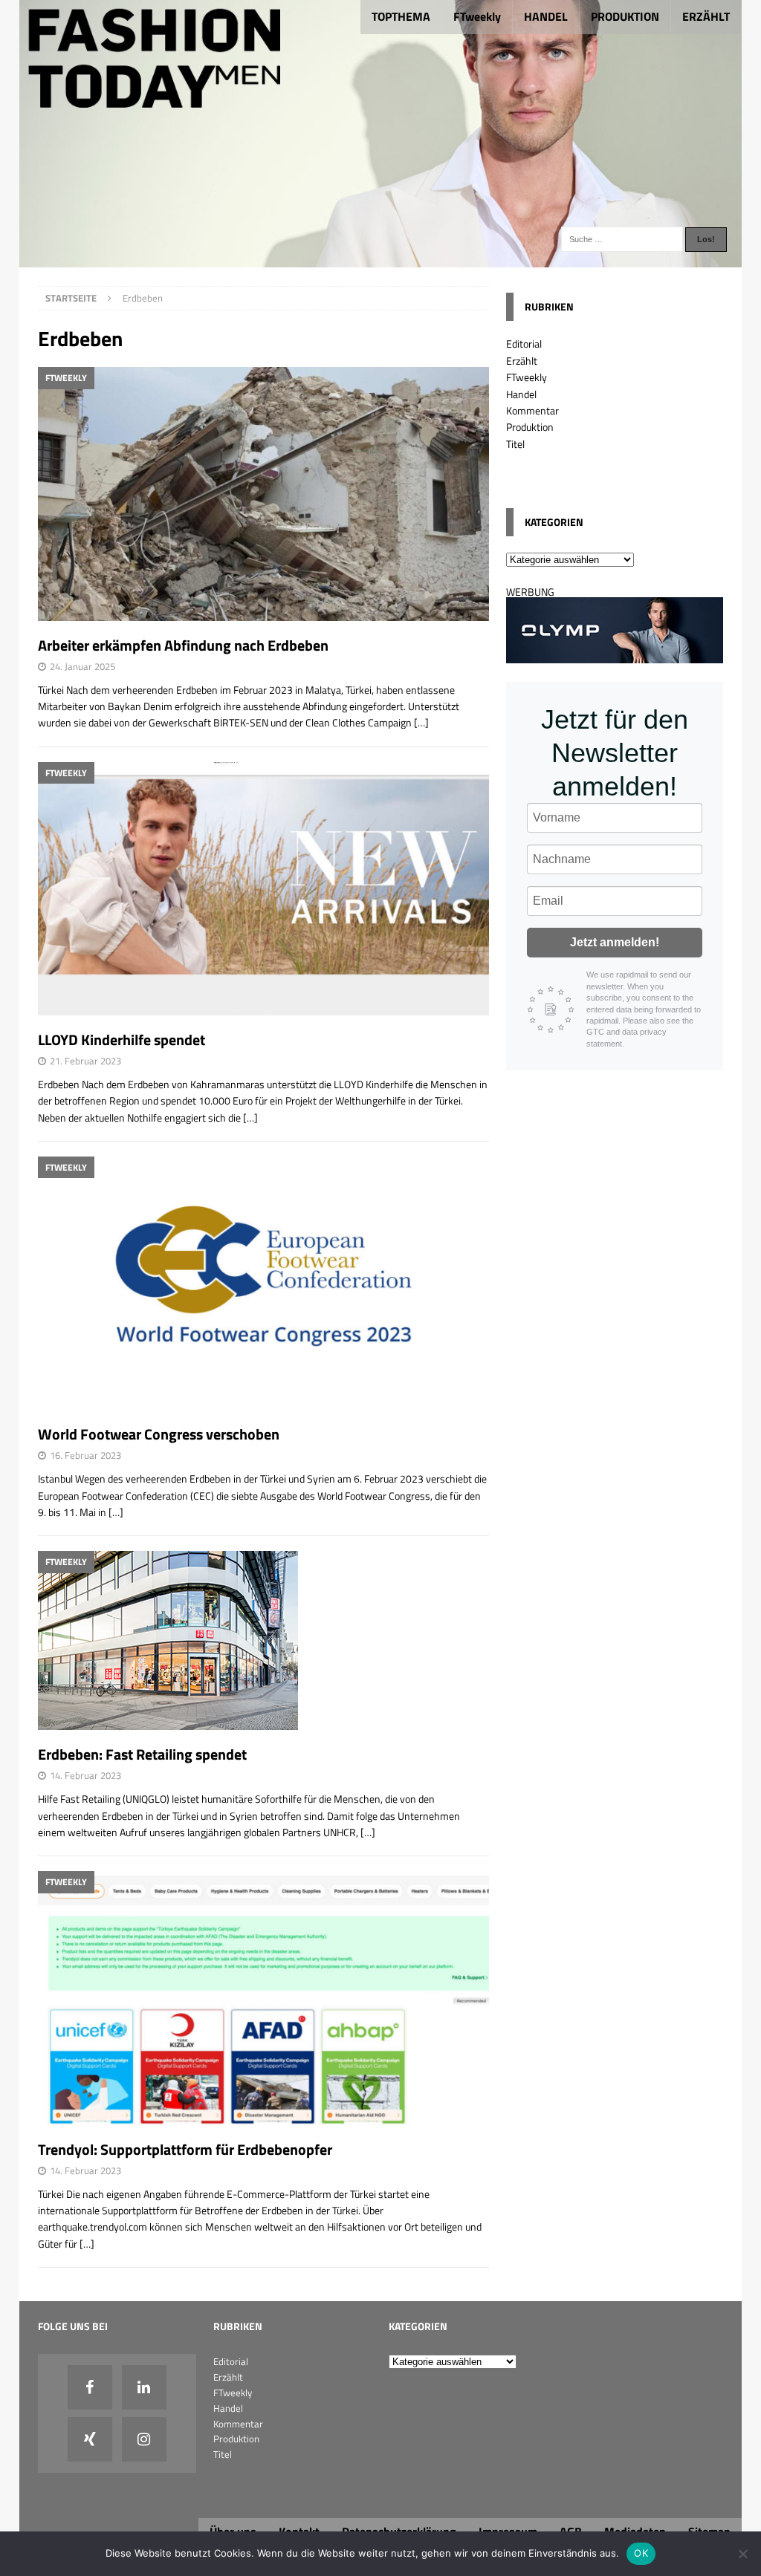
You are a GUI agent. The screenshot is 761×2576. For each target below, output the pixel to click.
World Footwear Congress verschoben (159, 1434)
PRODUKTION (625, 16)
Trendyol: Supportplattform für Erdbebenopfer (185, 2149)
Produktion (530, 427)
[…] (421, 722)
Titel (515, 444)
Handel (521, 394)
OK (641, 2553)
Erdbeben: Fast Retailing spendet (142, 1754)
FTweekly (477, 16)
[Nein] (742, 2554)
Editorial (524, 344)
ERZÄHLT (706, 16)
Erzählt (522, 361)
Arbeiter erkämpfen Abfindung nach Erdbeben (183, 645)
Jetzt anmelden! (615, 942)
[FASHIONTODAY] (381, 259)
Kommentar (532, 410)
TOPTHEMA (401, 16)
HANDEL (546, 16)
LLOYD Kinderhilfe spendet (122, 1040)
